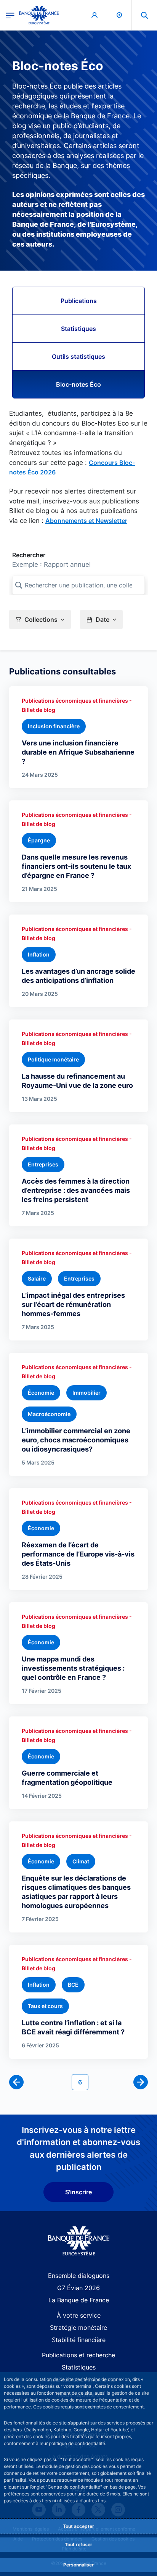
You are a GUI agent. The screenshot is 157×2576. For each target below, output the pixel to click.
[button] (144, 15)
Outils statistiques (78, 356)
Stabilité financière (79, 2340)
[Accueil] (79, 2241)
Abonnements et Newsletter (86, 521)
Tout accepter (78, 2526)
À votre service (79, 2315)
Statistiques (78, 329)
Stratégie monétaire (78, 2328)
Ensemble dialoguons (79, 2276)
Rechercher (29, 555)
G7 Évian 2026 (78, 2288)
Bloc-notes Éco (78, 384)
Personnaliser (78, 2565)
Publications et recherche (78, 2355)
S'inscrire (78, 2192)
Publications (79, 301)
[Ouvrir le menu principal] (10, 15)
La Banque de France (79, 2300)
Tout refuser (78, 2545)
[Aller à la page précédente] (16, 2082)
